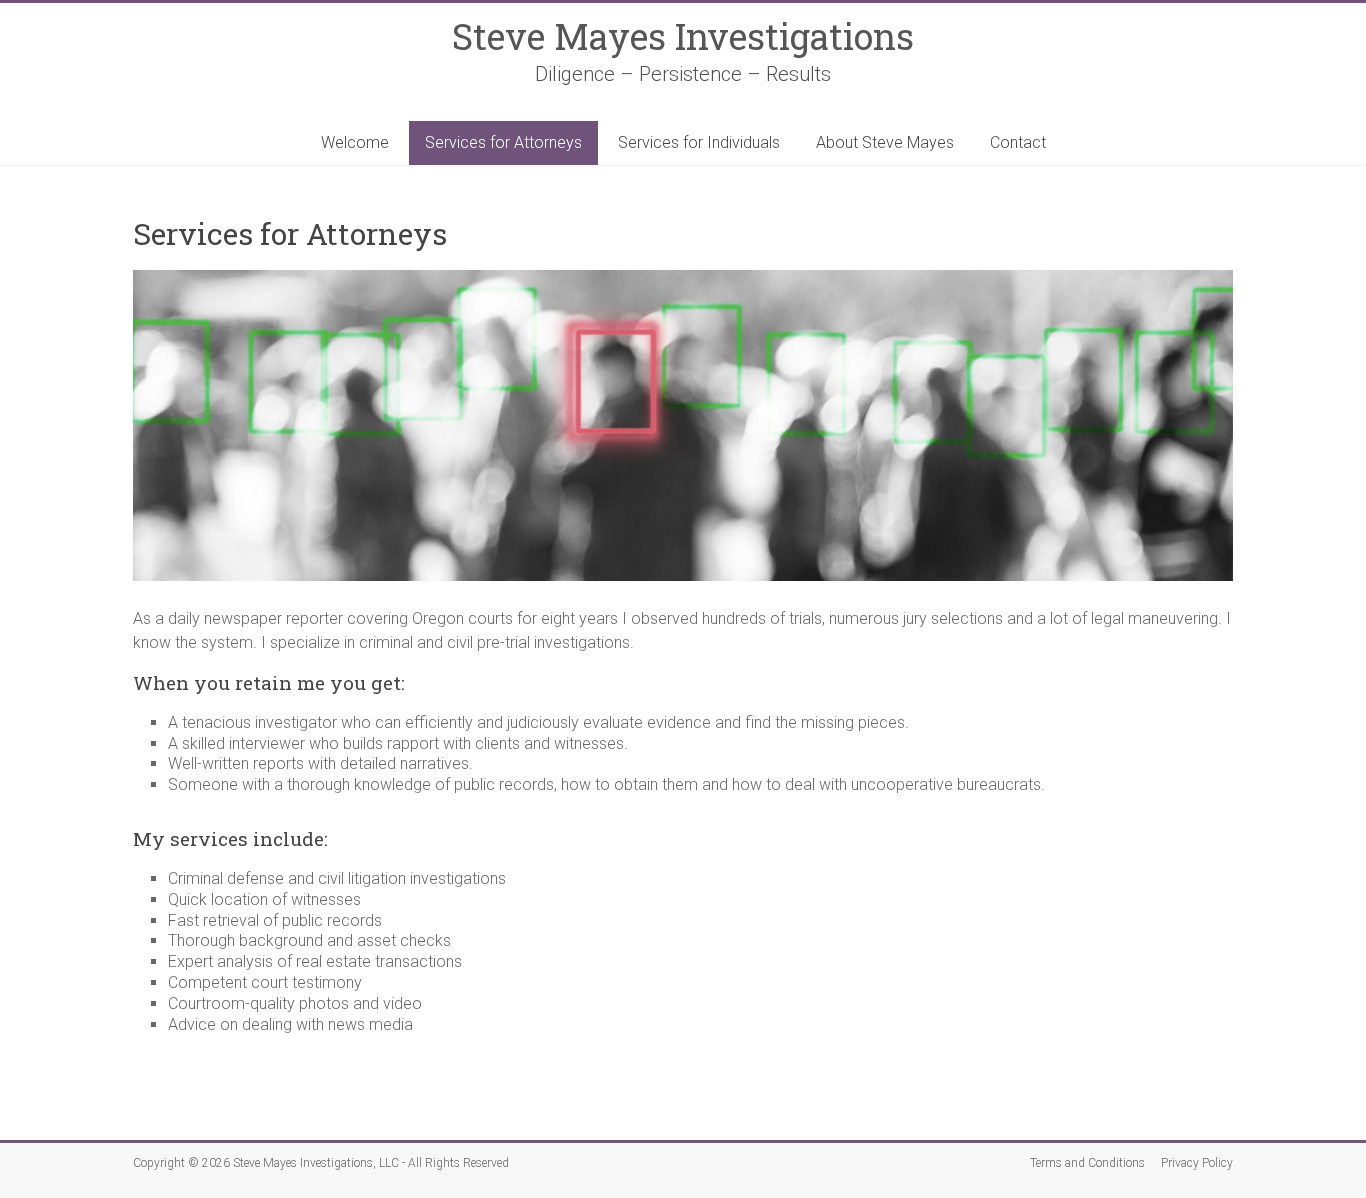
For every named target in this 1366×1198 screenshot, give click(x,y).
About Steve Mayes (885, 142)
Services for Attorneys (503, 142)
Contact (1018, 142)
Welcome (355, 142)
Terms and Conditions (1087, 1163)
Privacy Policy (1197, 1163)
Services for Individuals (699, 142)
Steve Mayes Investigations (683, 36)
